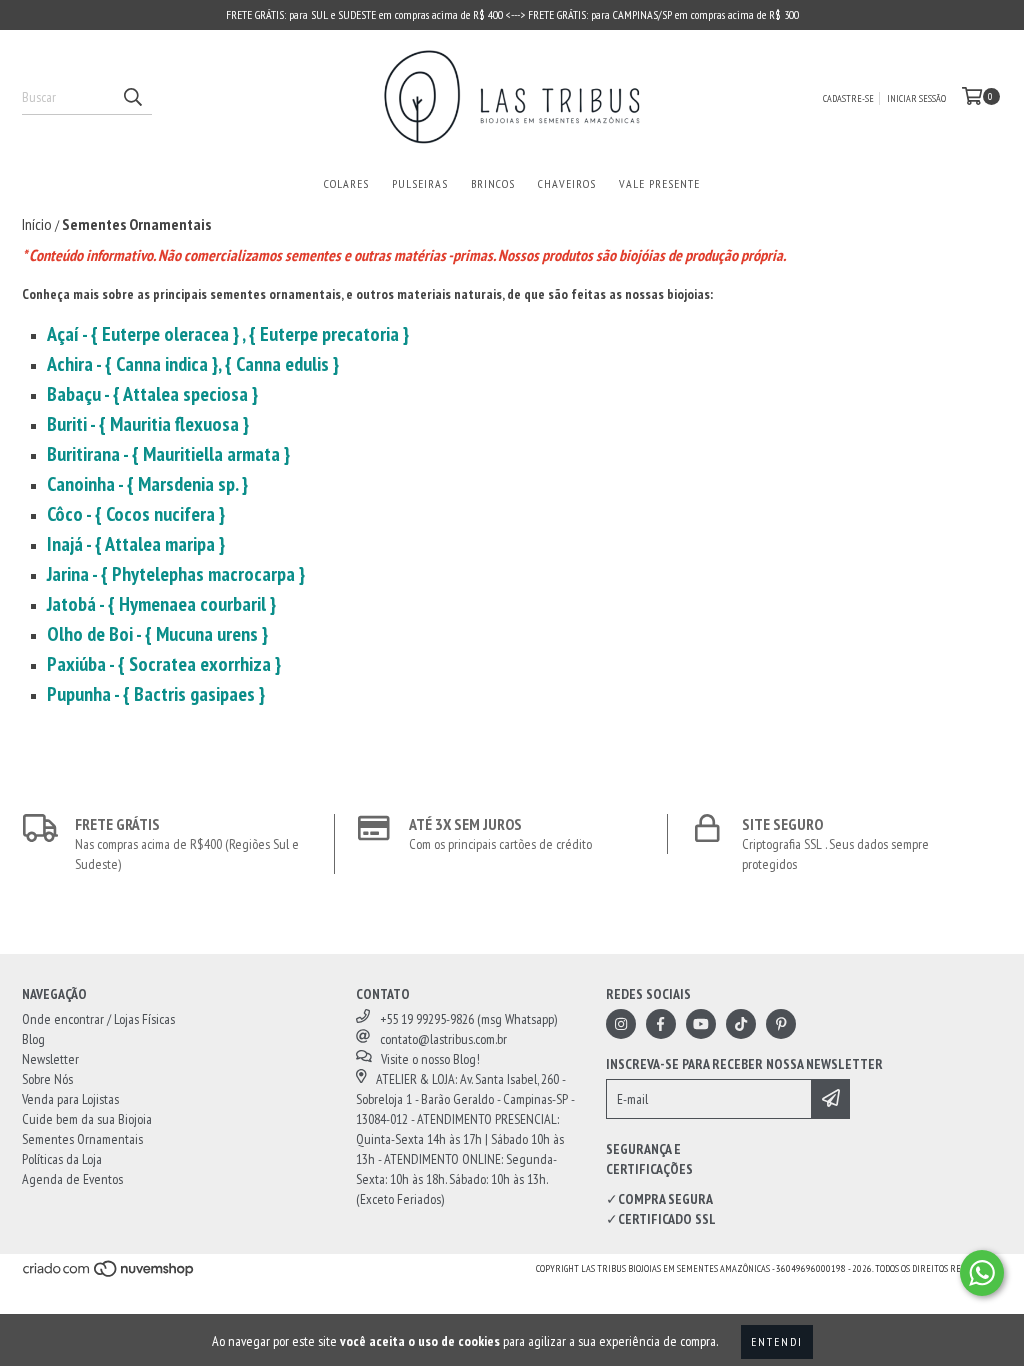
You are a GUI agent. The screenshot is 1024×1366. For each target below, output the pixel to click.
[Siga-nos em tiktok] (741, 1024)
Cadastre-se (848, 98)
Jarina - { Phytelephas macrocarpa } (176, 574)
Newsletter (50, 1059)
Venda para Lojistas (70, 1099)
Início (37, 224)
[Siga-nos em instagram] (621, 1024)
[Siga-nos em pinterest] (781, 1024)
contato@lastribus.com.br (443, 1039)
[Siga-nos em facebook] (661, 1024)
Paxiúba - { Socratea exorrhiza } (164, 664)
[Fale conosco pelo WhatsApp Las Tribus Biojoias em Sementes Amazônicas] (982, 1273)
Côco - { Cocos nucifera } (140, 514)
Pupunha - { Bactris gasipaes (153, 694)
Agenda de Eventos (72, 1179)
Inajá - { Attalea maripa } (136, 544)
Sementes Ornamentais (82, 1139)
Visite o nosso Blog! (430, 1059)
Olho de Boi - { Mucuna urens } (157, 634)
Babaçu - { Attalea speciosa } (152, 394)
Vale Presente (659, 183)
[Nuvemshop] (109, 1274)
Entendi (777, 1341)
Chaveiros (567, 183)
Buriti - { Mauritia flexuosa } (148, 424)
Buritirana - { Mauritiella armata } (168, 454)
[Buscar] (132, 97)
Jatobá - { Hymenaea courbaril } (161, 604)
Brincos (493, 183)
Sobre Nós (47, 1079)
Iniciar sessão (916, 98)
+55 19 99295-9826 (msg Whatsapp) (468, 1019)
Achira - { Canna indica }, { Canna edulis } (193, 364)
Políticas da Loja (62, 1159)
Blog (33, 1039)
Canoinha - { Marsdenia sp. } (147, 484)
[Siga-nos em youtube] (701, 1024)
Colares (346, 183)
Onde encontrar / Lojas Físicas (98, 1019)
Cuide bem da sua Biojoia (87, 1119)
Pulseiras (420, 183)
